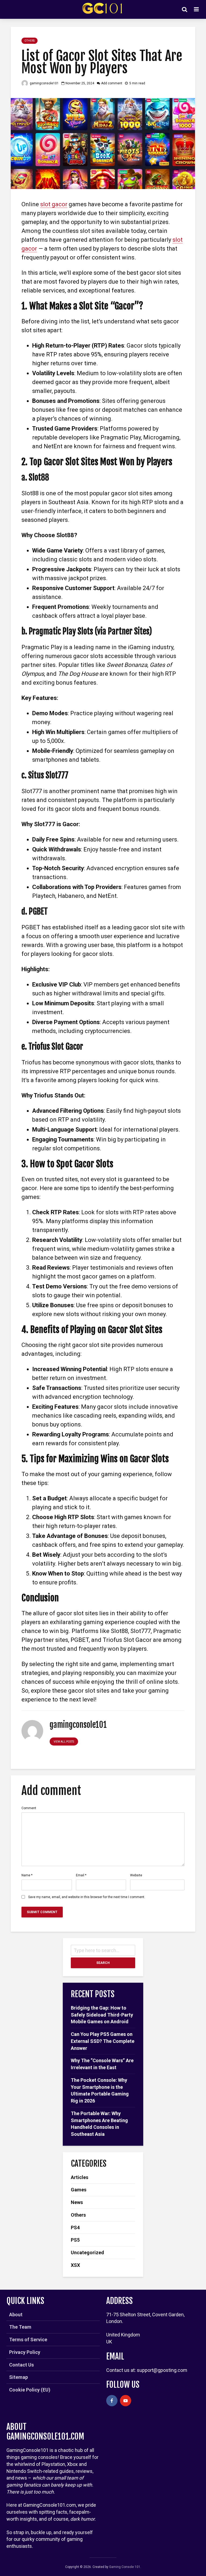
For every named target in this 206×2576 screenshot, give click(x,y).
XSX (75, 2265)
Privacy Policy (25, 2352)
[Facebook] (112, 2401)
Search (103, 1963)
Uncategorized (87, 2252)
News (77, 2202)
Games (79, 2190)
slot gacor (54, 204)
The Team (20, 2327)
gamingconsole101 (44, 83)
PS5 (75, 2240)
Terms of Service (28, 2340)
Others (30, 41)
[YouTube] (126, 2401)
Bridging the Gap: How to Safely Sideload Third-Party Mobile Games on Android (102, 2015)
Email (81, 1875)
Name (27, 1875)
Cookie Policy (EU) (30, 2390)
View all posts (64, 1742)
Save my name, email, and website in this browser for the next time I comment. (87, 1897)
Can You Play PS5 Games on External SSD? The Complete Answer (103, 2041)
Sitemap (19, 2377)
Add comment (112, 83)
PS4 (75, 2228)
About (16, 2315)
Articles (80, 2177)
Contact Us (21, 2365)
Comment (29, 1808)
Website (136, 1875)
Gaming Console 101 (125, 2567)
